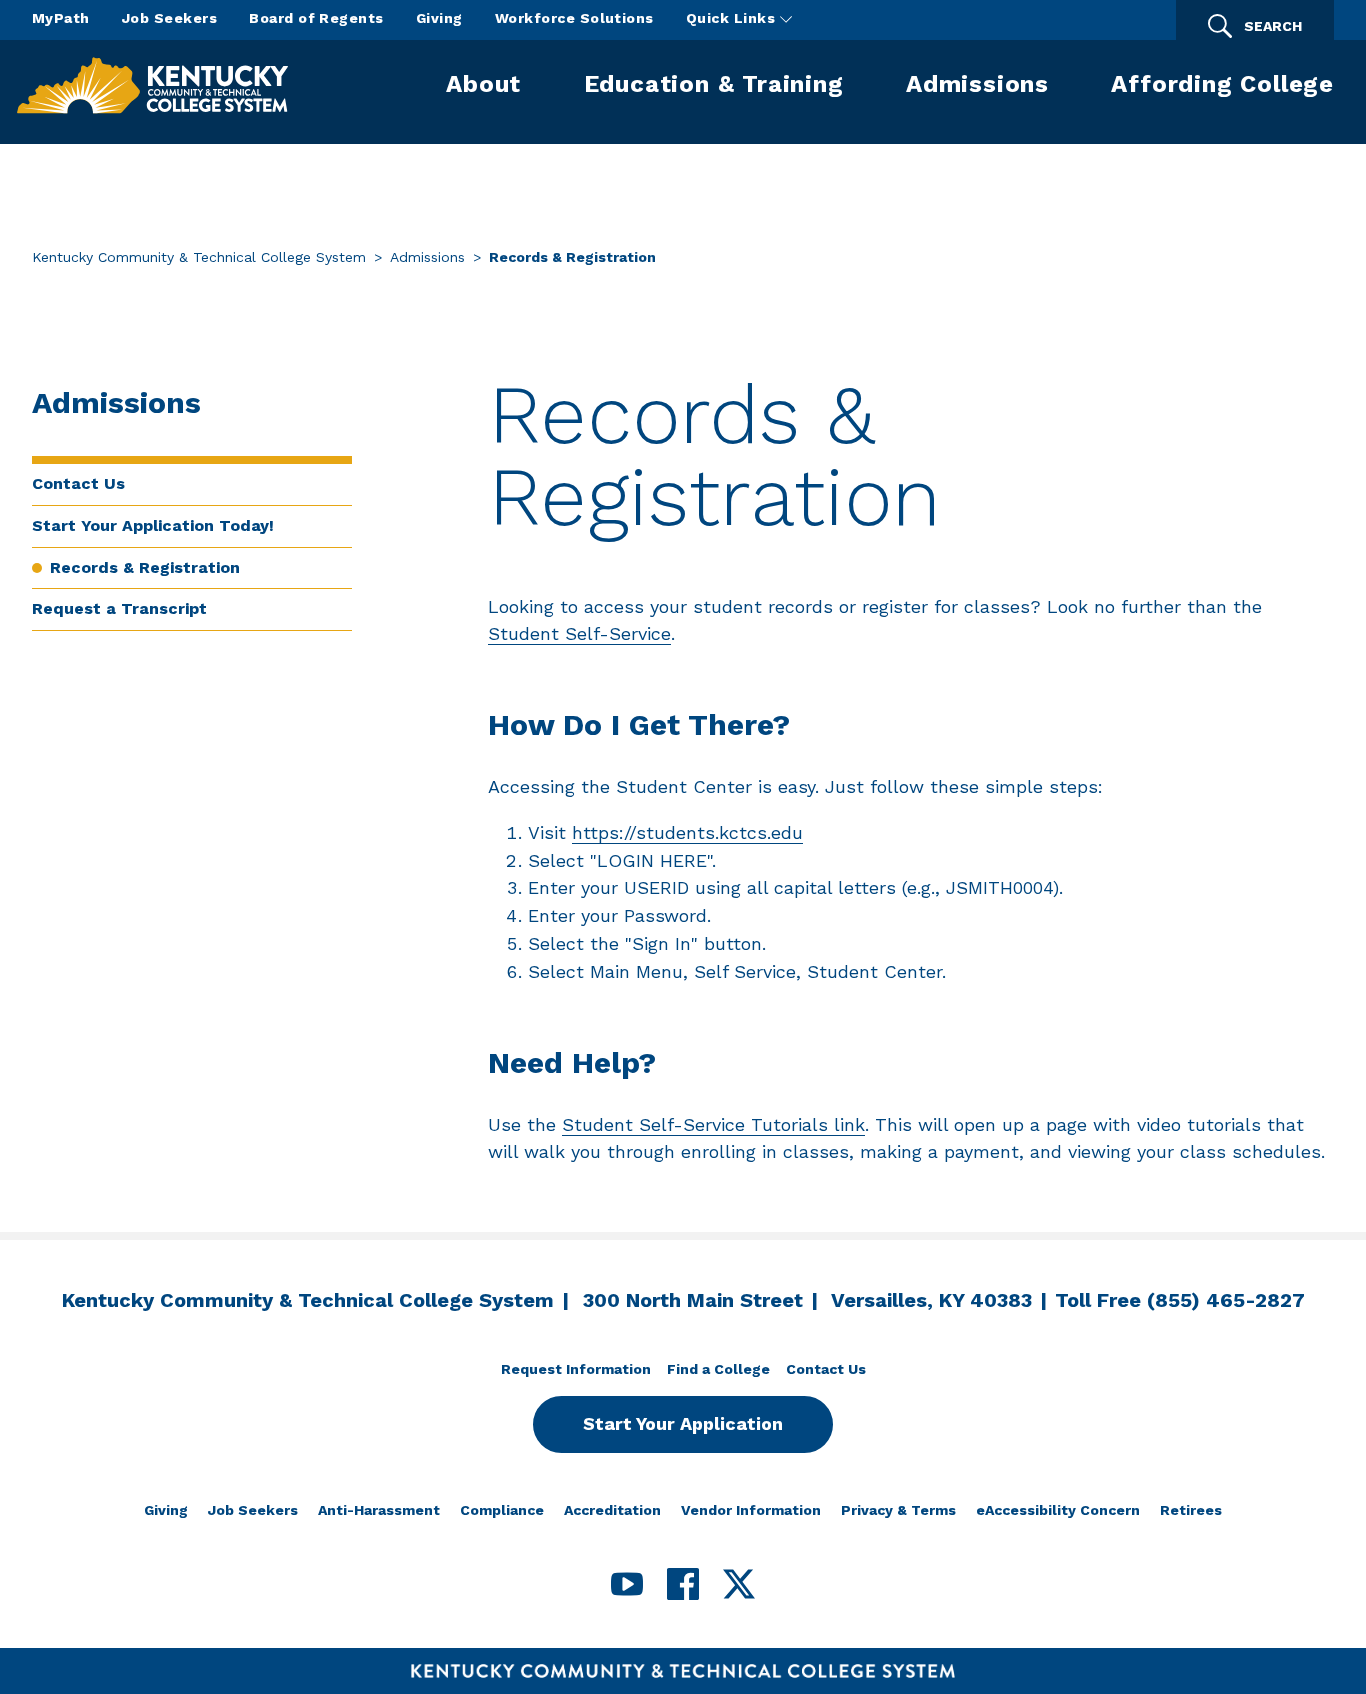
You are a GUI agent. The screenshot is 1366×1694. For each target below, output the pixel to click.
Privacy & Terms (898, 1510)
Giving (439, 18)
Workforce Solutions (574, 18)
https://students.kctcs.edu (687, 832)
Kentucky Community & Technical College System (199, 257)
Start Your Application (683, 1423)
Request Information (576, 1369)
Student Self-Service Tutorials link (713, 1124)
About (483, 84)
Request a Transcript (119, 608)
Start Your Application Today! (153, 525)
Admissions (977, 84)
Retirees (1191, 1510)
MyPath (61, 18)
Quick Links (733, 18)
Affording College (1222, 84)
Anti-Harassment (379, 1510)
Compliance (502, 1510)
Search (1273, 26)
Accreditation (612, 1510)
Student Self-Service (579, 633)
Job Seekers (169, 18)
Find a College (718, 1369)
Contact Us (78, 483)
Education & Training (714, 84)
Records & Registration (145, 567)
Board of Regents (316, 18)
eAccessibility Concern (1058, 1510)
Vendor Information (751, 1510)
